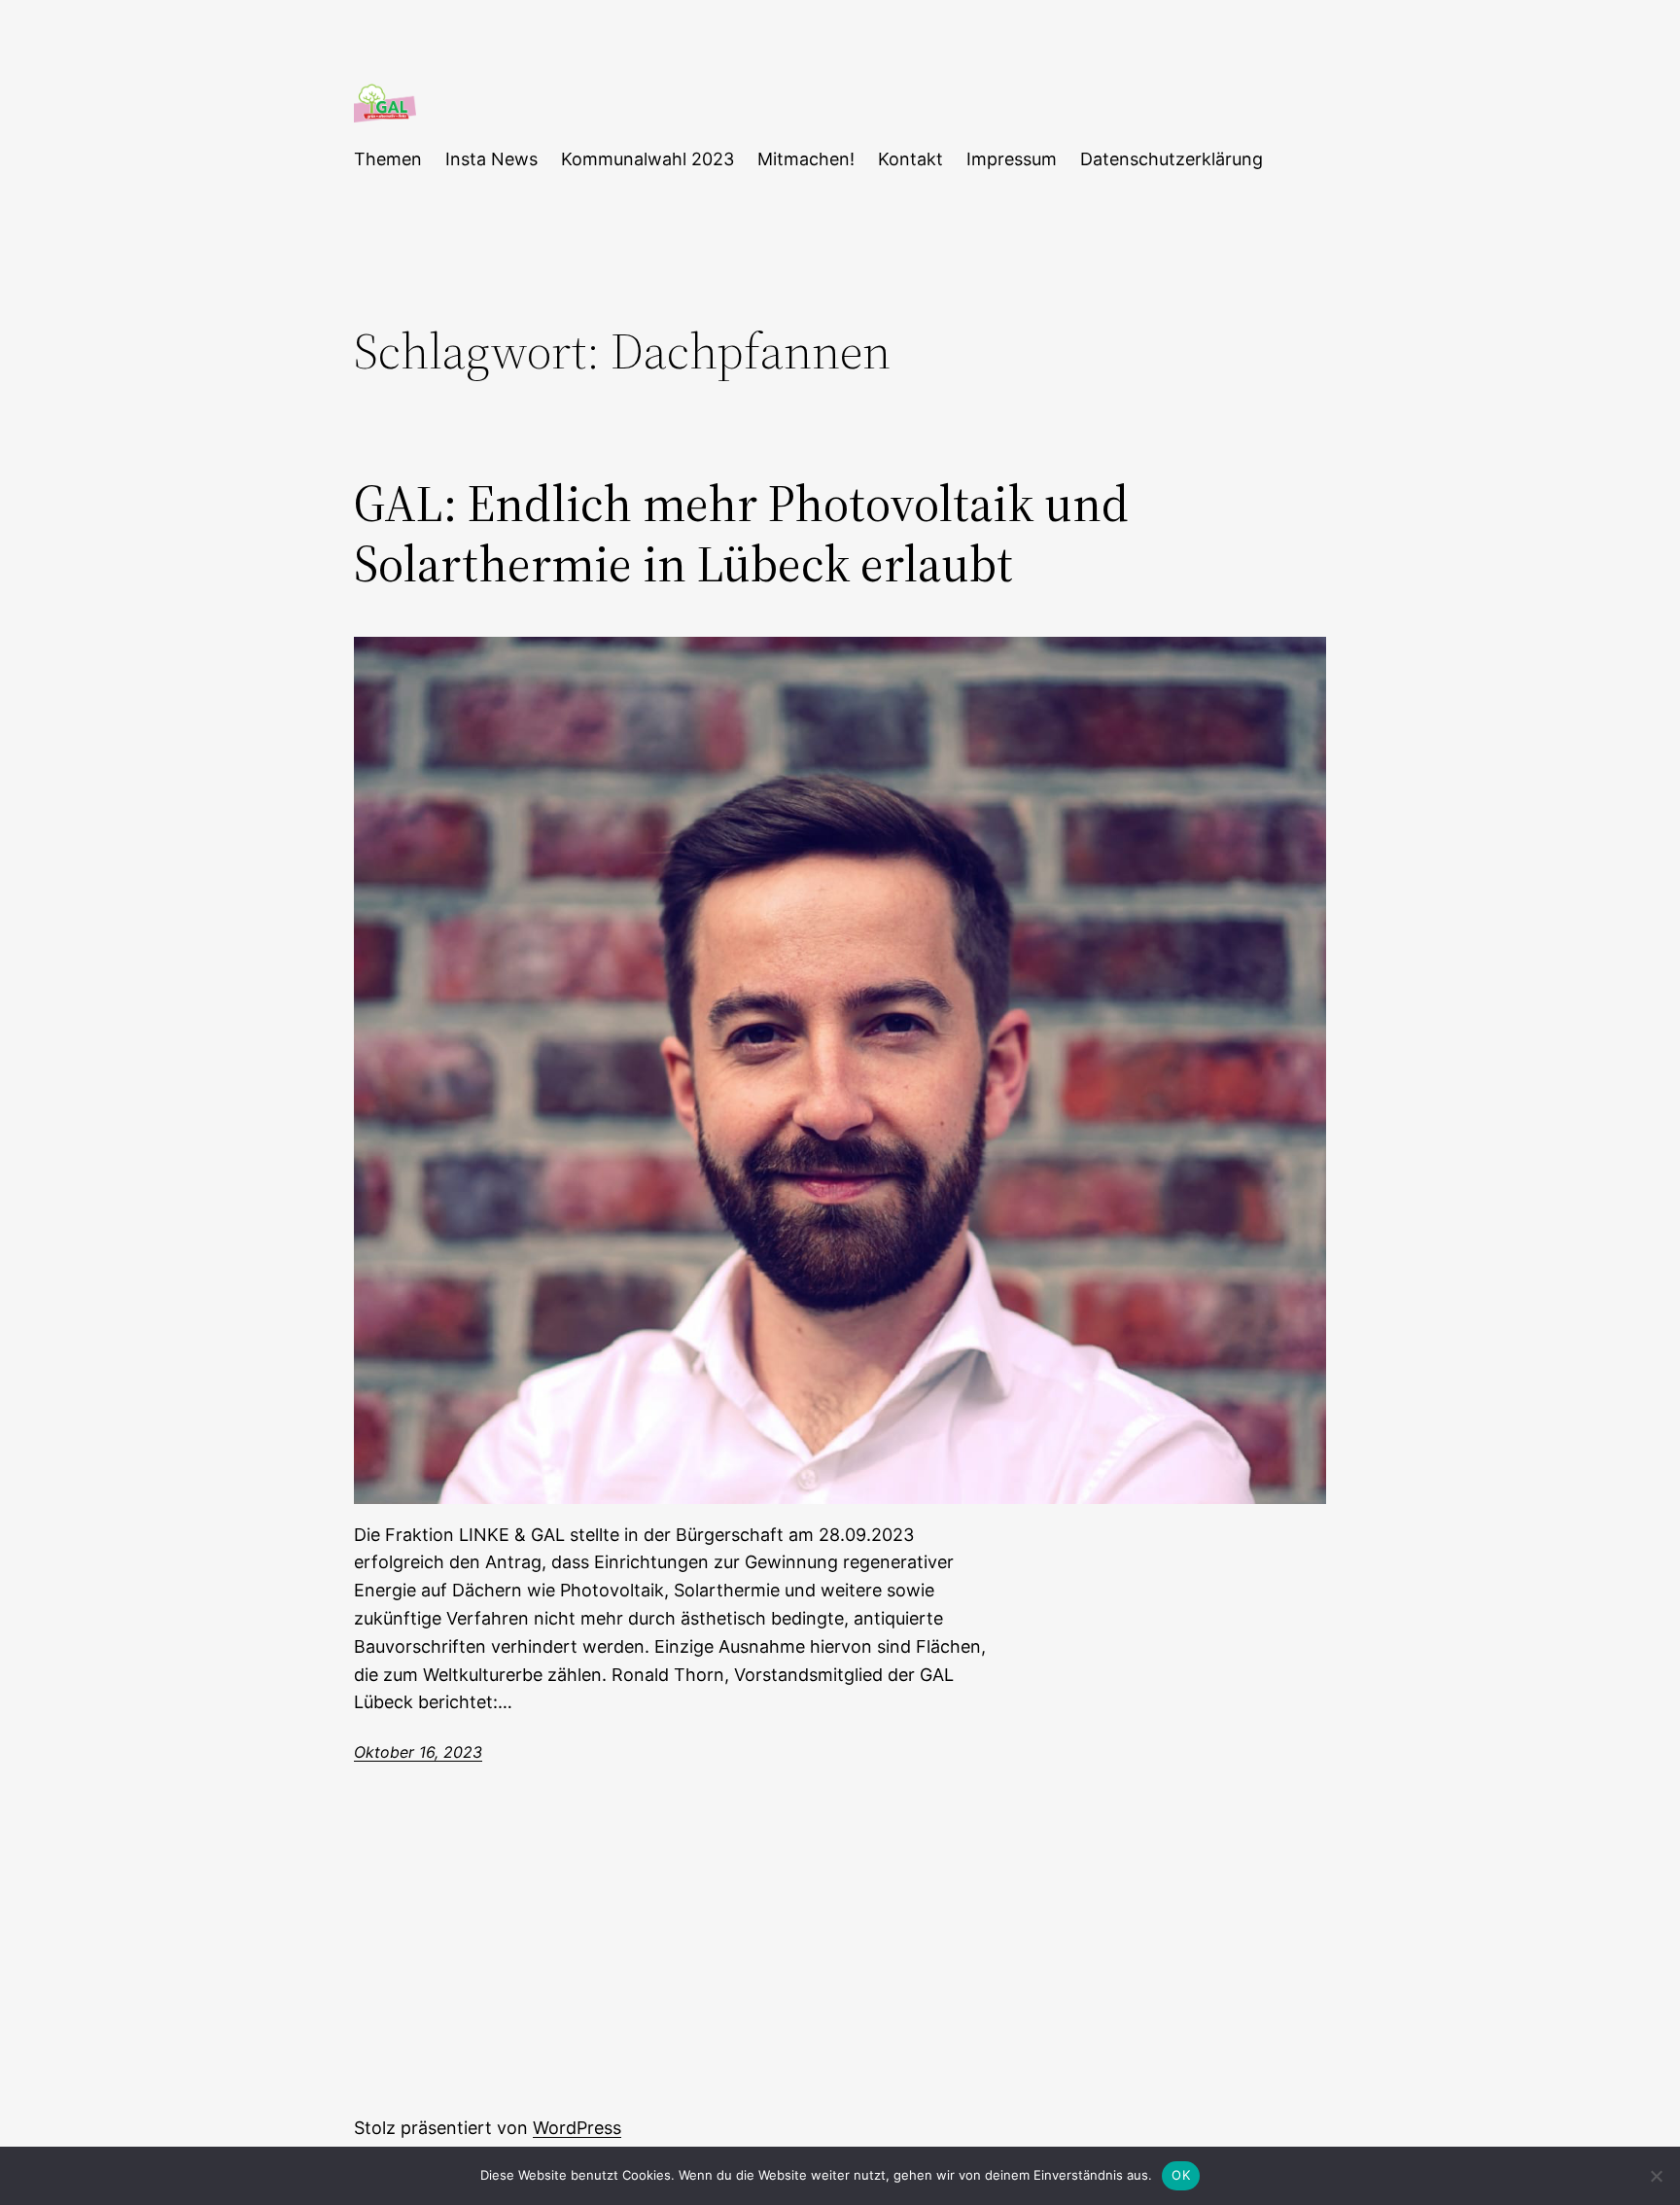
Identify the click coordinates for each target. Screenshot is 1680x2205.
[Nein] (1656, 2176)
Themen (388, 159)
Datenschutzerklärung (1172, 159)
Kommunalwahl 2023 (647, 159)
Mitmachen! (806, 159)
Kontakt (910, 159)
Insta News (491, 159)
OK (1181, 2175)
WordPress (577, 2128)
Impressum (1012, 159)
